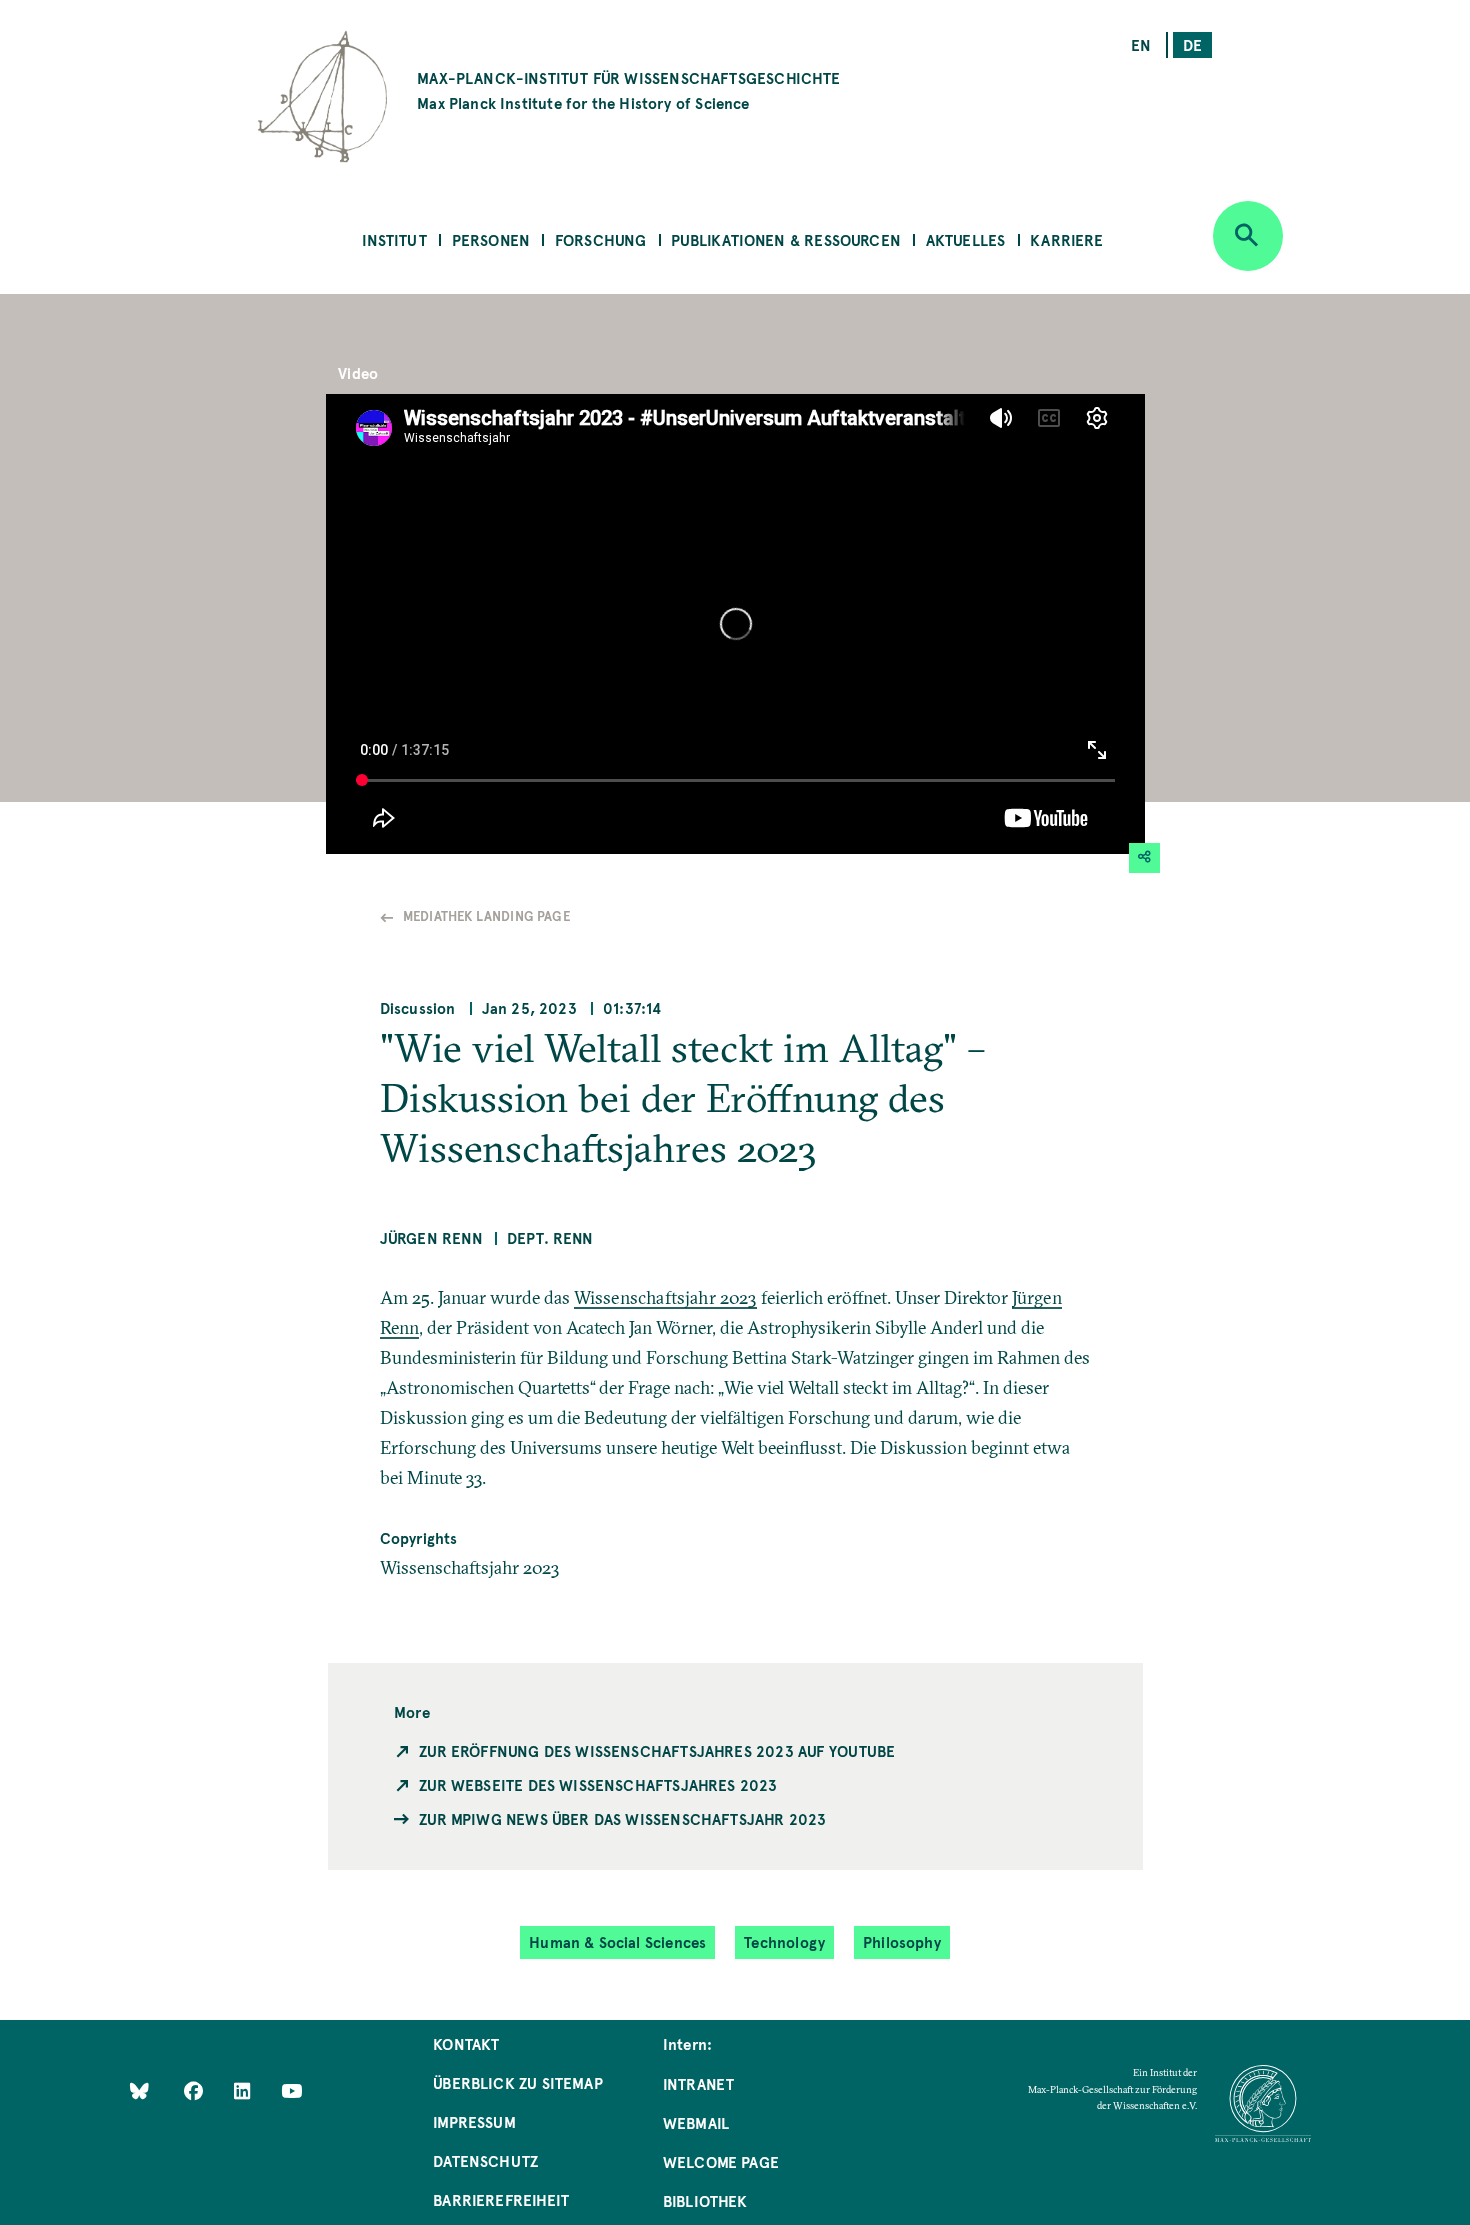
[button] (1145, 858)
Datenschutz (485, 2160)
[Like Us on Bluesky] (139, 2089)
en (1141, 44)
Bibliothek (705, 2200)
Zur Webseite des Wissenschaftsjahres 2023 (598, 1784)
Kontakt (466, 2043)
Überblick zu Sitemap (518, 2082)
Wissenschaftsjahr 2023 (665, 1297)
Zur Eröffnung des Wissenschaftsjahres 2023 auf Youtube (657, 1750)
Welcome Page (721, 2161)
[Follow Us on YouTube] (291, 2089)
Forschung (601, 239)
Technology (784, 1941)
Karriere (1066, 239)
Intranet (698, 2083)
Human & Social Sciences (617, 1941)
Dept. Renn (550, 1237)
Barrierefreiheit (501, 2199)
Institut (394, 239)
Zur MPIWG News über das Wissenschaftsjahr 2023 (622, 1818)
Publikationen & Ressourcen (786, 239)
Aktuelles (966, 239)
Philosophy (902, 1941)
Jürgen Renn (431, 1237)
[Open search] (1248, 236)
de (1192, 44)
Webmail (696, 2122)
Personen (491, 239)
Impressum (474, 2121)
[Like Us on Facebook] (195, 2089)
